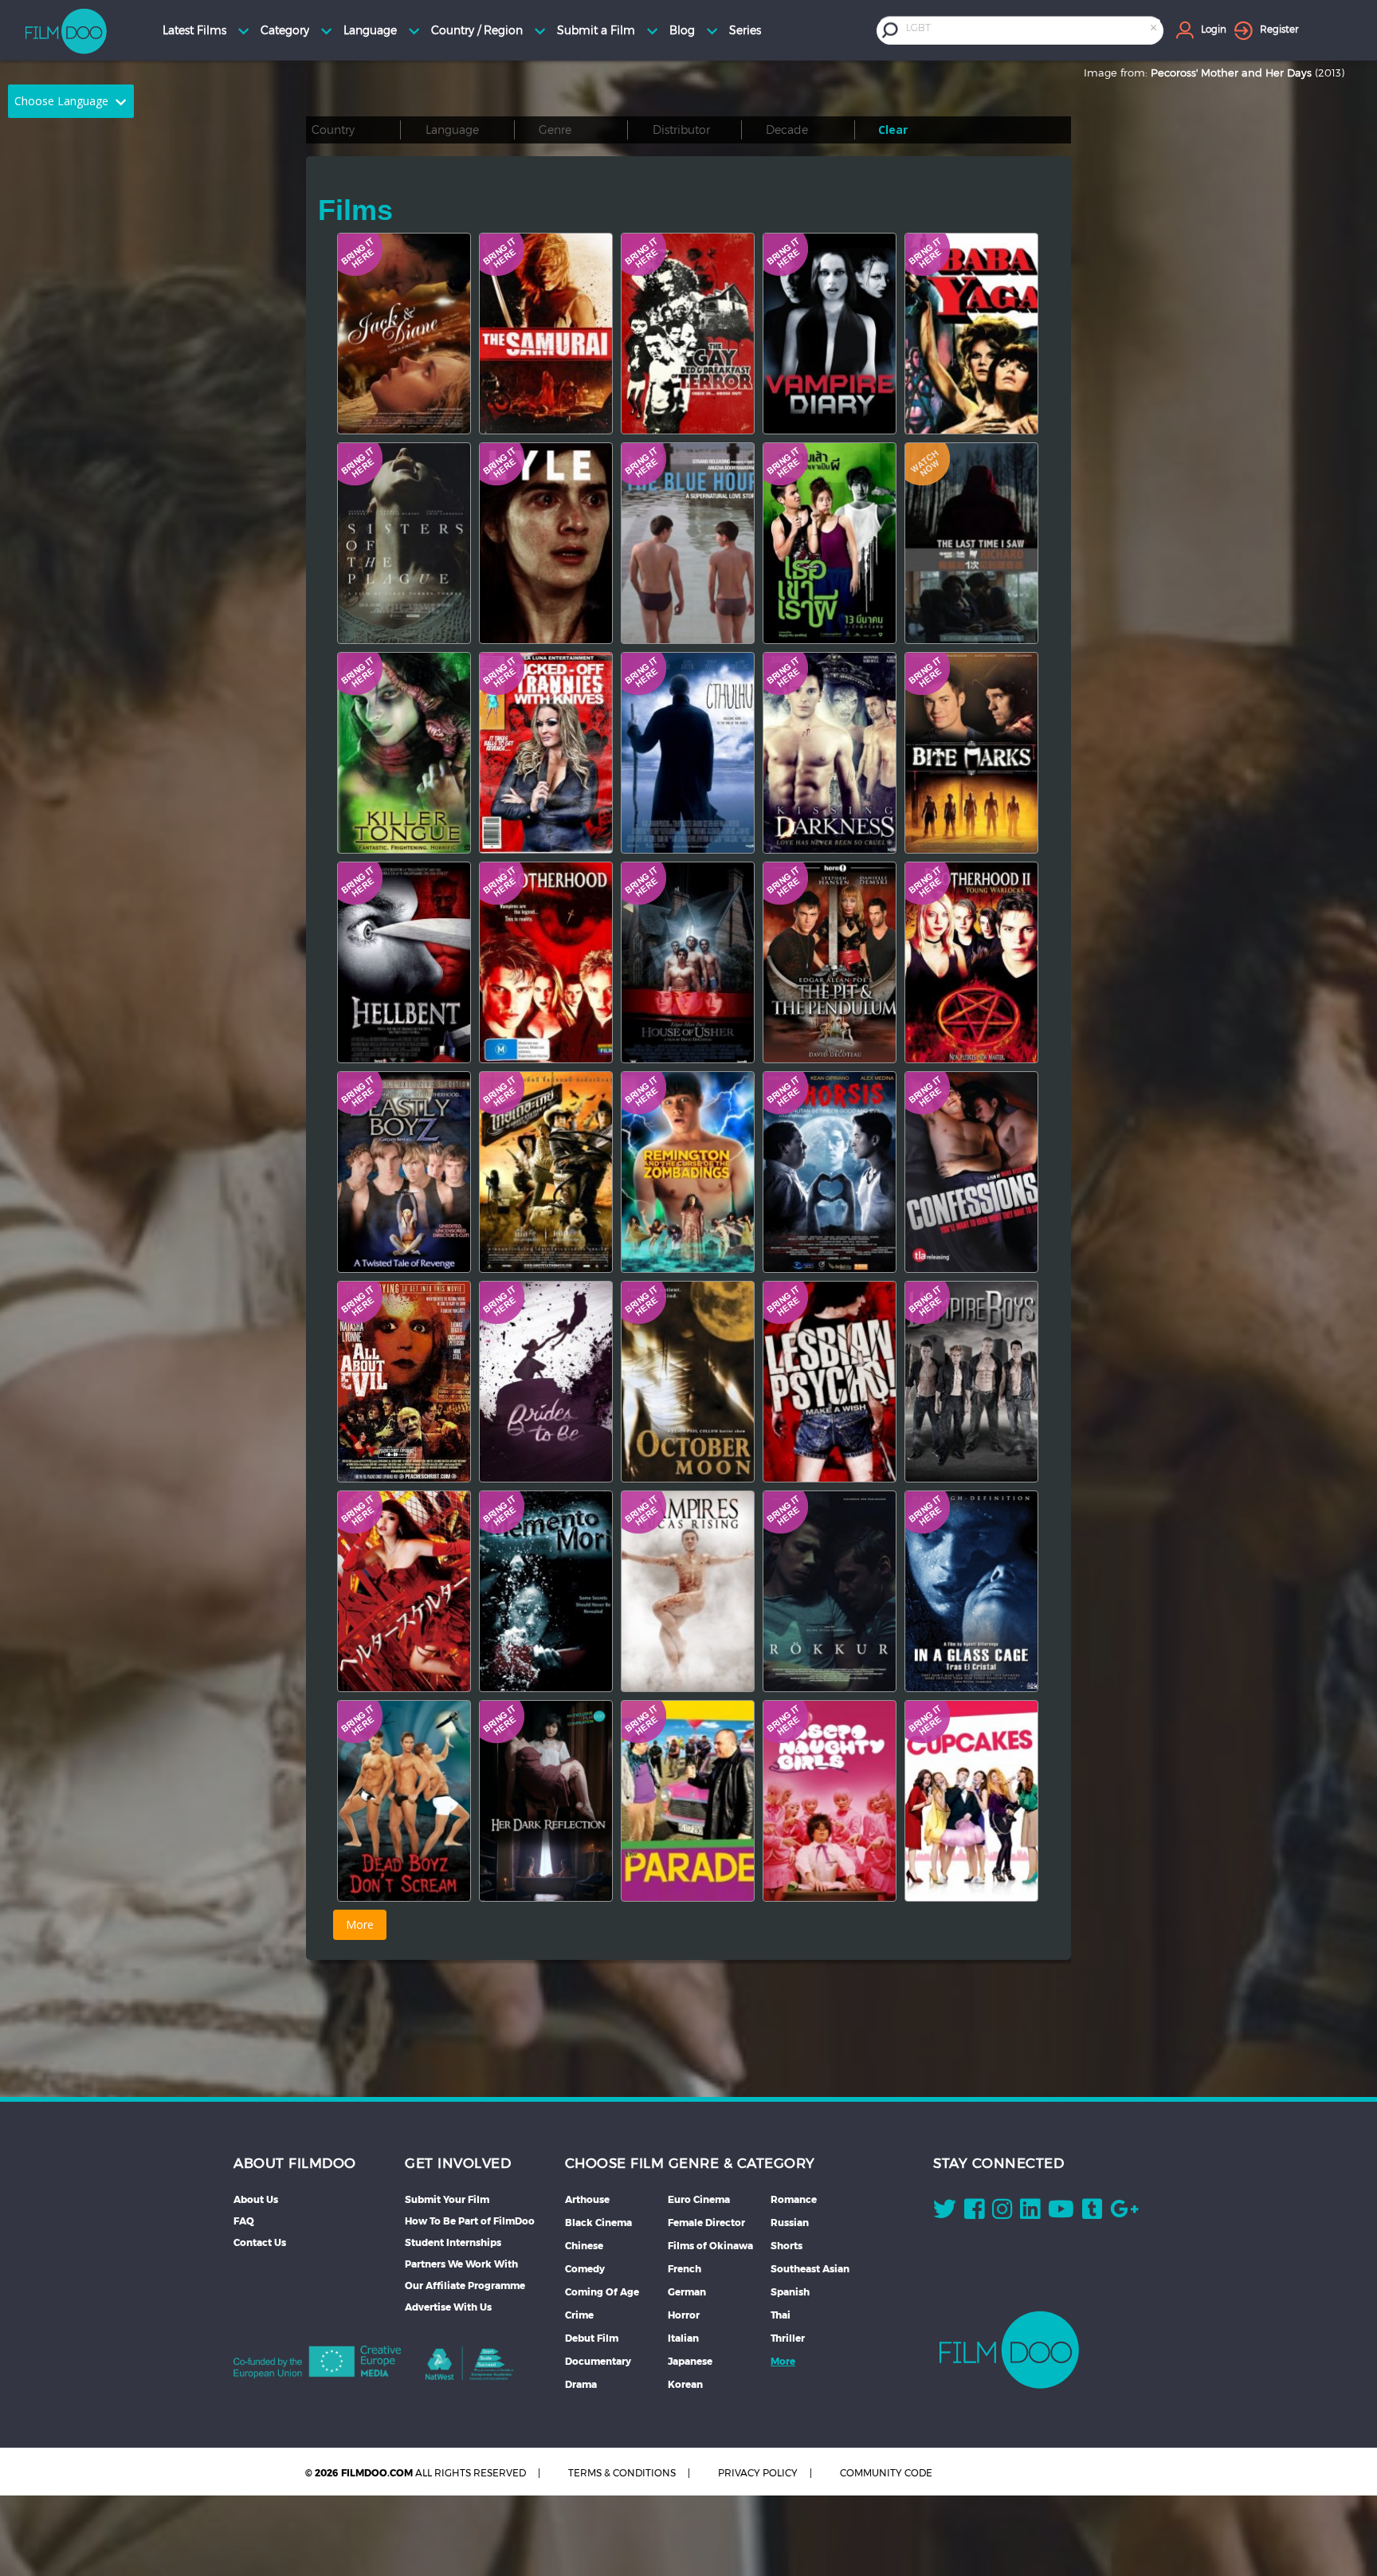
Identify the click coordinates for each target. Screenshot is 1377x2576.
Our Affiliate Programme (465, 2285)
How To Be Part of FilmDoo (470, 2221)
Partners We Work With (461, 2264)
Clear (893, 130)
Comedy (585, 2269)
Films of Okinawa (710, 2246)
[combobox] (1033, 30)
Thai (781, 2315)
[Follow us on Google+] (1124, 2213)
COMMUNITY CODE (886, 2473)
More (783, 2361)
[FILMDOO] (1009, 2350)
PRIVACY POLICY (758, 2473)
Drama (581, 2384)
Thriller (788, 2338)
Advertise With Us (448, 2307)
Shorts (787, 2246)
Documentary (598, 2361)
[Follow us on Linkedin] (1030, 2213)
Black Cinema (598, 2223)
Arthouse (587, 2199)
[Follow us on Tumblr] (1092, 2213)
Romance (794, 2199)
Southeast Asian (810, 2269)
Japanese (690, 2361)
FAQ (244, 2221)
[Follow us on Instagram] (1002, 2213)
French (685, 2269)
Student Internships (453, 2242)
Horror (684, 2315)
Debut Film (592, 2338)
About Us (256, 2199)
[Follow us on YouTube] (1061, 2213)
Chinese (584, 2246)
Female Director (706, 2223)
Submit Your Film (447, 2199)
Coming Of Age (602, 2292)
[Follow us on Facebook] (974, 2213)
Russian (790, 2223)
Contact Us (260, 2242)
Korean (685, 2384)
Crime (579, 2315)
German (687, 2292)
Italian (683, 2338)
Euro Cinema (699, 2199)
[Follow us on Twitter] (945, 2213)
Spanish (790, 2292)
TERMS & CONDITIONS (622, 2473)
